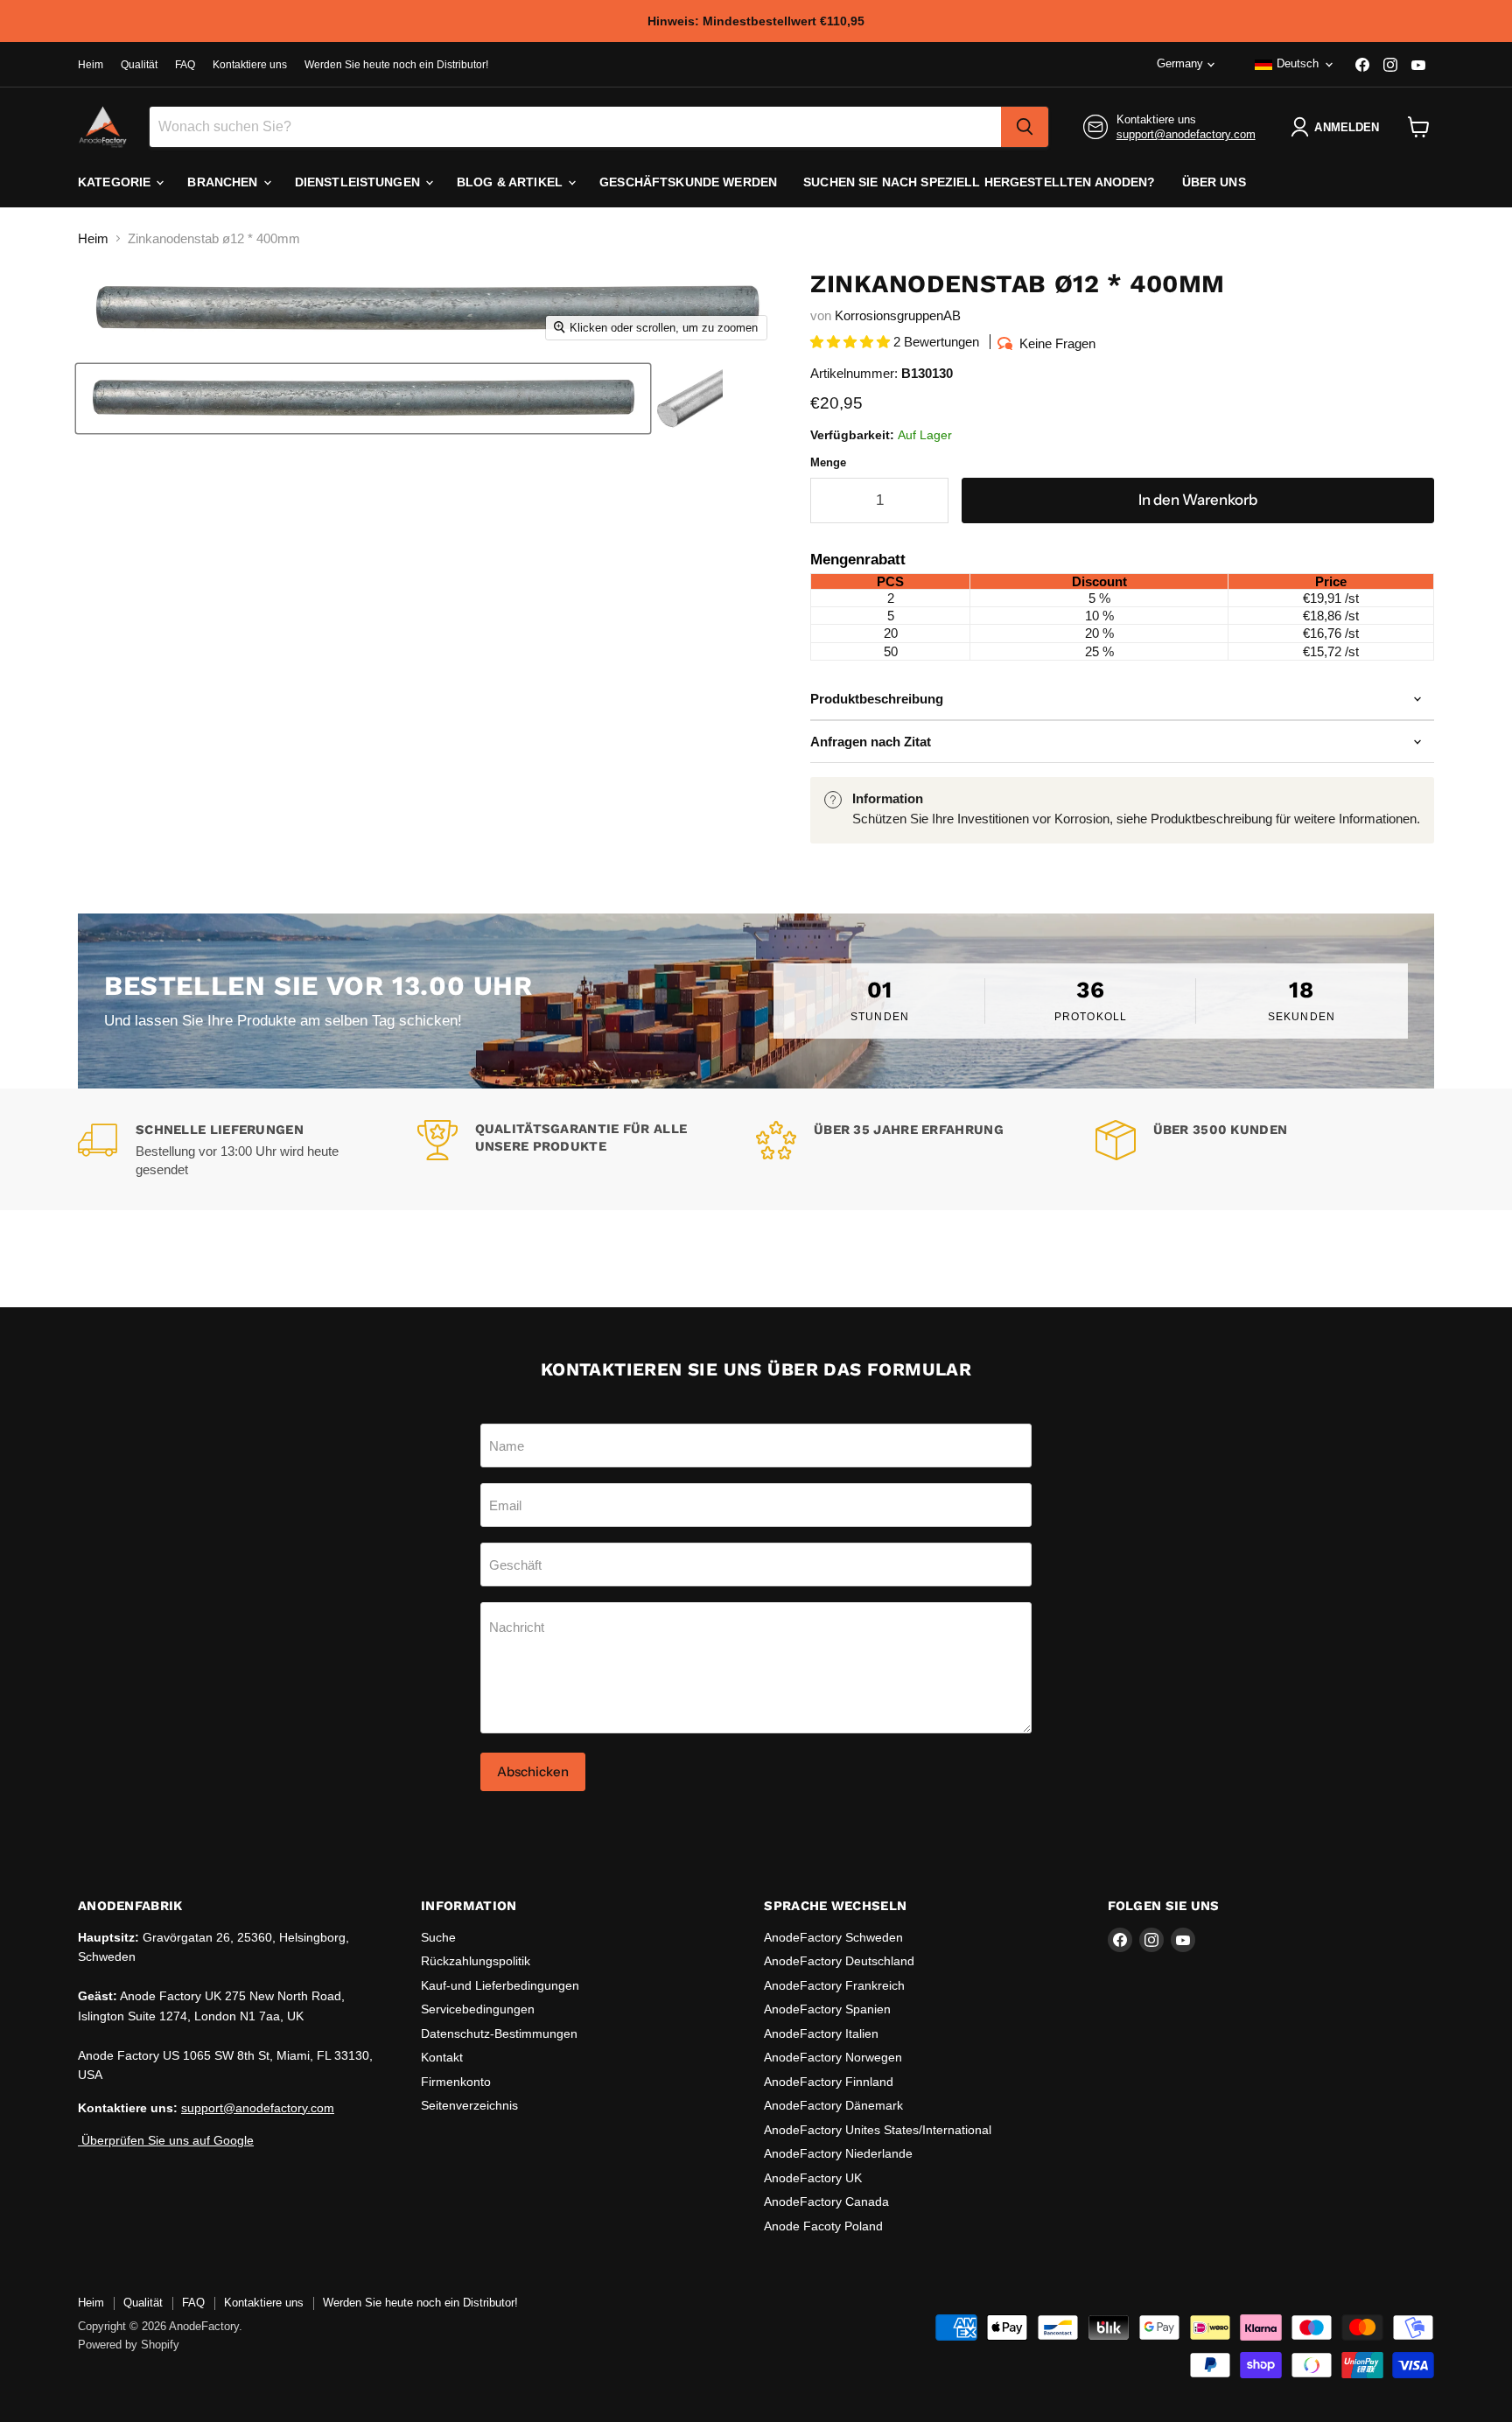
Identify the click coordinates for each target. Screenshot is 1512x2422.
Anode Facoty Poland (823, 2226)
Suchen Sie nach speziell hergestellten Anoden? (979, 182)
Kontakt (442, 2057)
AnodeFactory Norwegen (833, 2057)
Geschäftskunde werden (688, 182)
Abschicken (533, 1771)
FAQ (185, 65)
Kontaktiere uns (250, 65)
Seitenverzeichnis (469, 2105)
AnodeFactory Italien (821, 2033)
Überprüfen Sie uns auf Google (166, 2140)
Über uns (1214, 182)
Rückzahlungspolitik (476, 1961)
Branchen (224, 182)
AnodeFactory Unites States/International (878, 2130)
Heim (91, 65)
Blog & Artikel (511, 182)
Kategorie (116, 182)
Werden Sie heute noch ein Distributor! (396, 65)
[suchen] (1025, 127)
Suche (438, 1937)
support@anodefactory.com (1186, 134)
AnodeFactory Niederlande (838, 2153)
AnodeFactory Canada (826, 2201)
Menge (828, 462)
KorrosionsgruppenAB (898, 315)
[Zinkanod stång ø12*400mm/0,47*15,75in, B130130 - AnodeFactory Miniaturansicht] (363, 399)
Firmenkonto (456, 2082)
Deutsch (1298, 63)
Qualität (139, 65)
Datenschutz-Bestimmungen (499, 2033)
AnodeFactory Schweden (833, 1937)
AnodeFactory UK (813, 2178)
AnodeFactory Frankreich (834, 1985)
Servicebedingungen (478, 2009)
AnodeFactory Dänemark (833, 2105)
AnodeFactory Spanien (827, 2009)
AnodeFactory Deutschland (839, 1961)
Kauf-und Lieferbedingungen (500, 1985)
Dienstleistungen (359, 182)
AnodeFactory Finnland (829, 2082)
